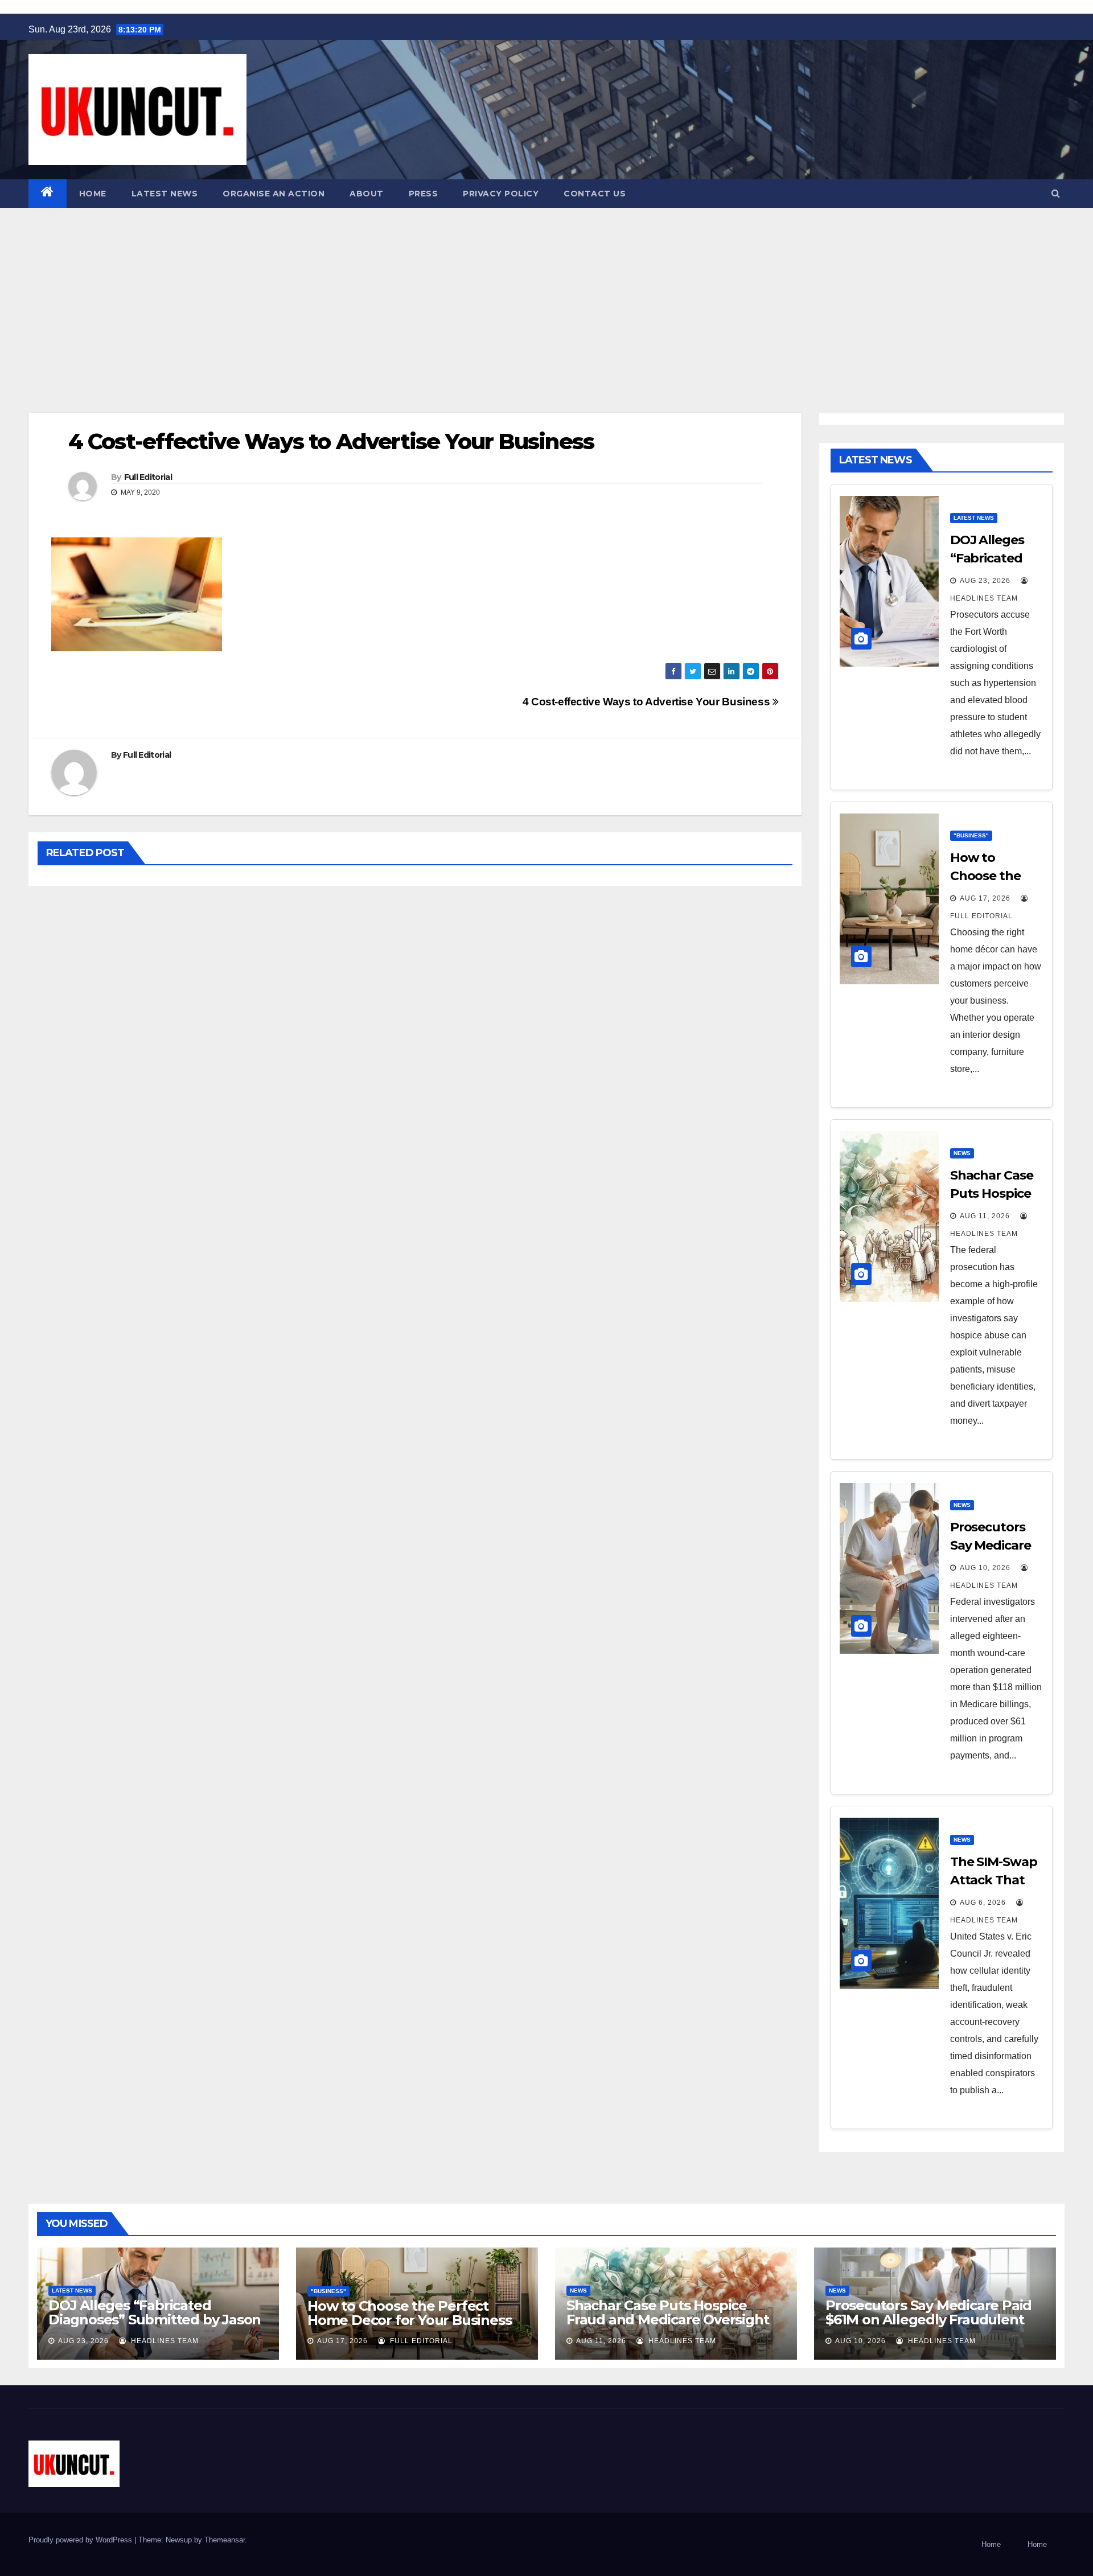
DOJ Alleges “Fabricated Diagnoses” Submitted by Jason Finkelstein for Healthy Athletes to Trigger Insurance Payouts (155, 2327)
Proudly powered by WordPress (81, 2540)
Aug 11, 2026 (985, 1216)
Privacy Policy (501, 194)
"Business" (971, 835)
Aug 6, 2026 (983, 1903)
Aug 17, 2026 (985, 898)
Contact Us (595, 194)
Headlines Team (164, 2341)
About (367, 194)
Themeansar (225, 2540)
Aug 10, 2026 (985, 1568)
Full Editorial (148, 477)
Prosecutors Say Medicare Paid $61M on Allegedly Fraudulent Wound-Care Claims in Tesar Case (928, 2327)
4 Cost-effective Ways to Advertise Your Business (648, 702)
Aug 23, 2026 (985, 581)
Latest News (165, 194)
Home (93, 194)
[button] (1056, 193)
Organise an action (274, 194)
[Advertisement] (546, 293)
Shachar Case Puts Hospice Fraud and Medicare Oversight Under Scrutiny (667, 2320)
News (962, 1153)
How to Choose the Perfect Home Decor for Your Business (409, 2313)
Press (424, 194)
